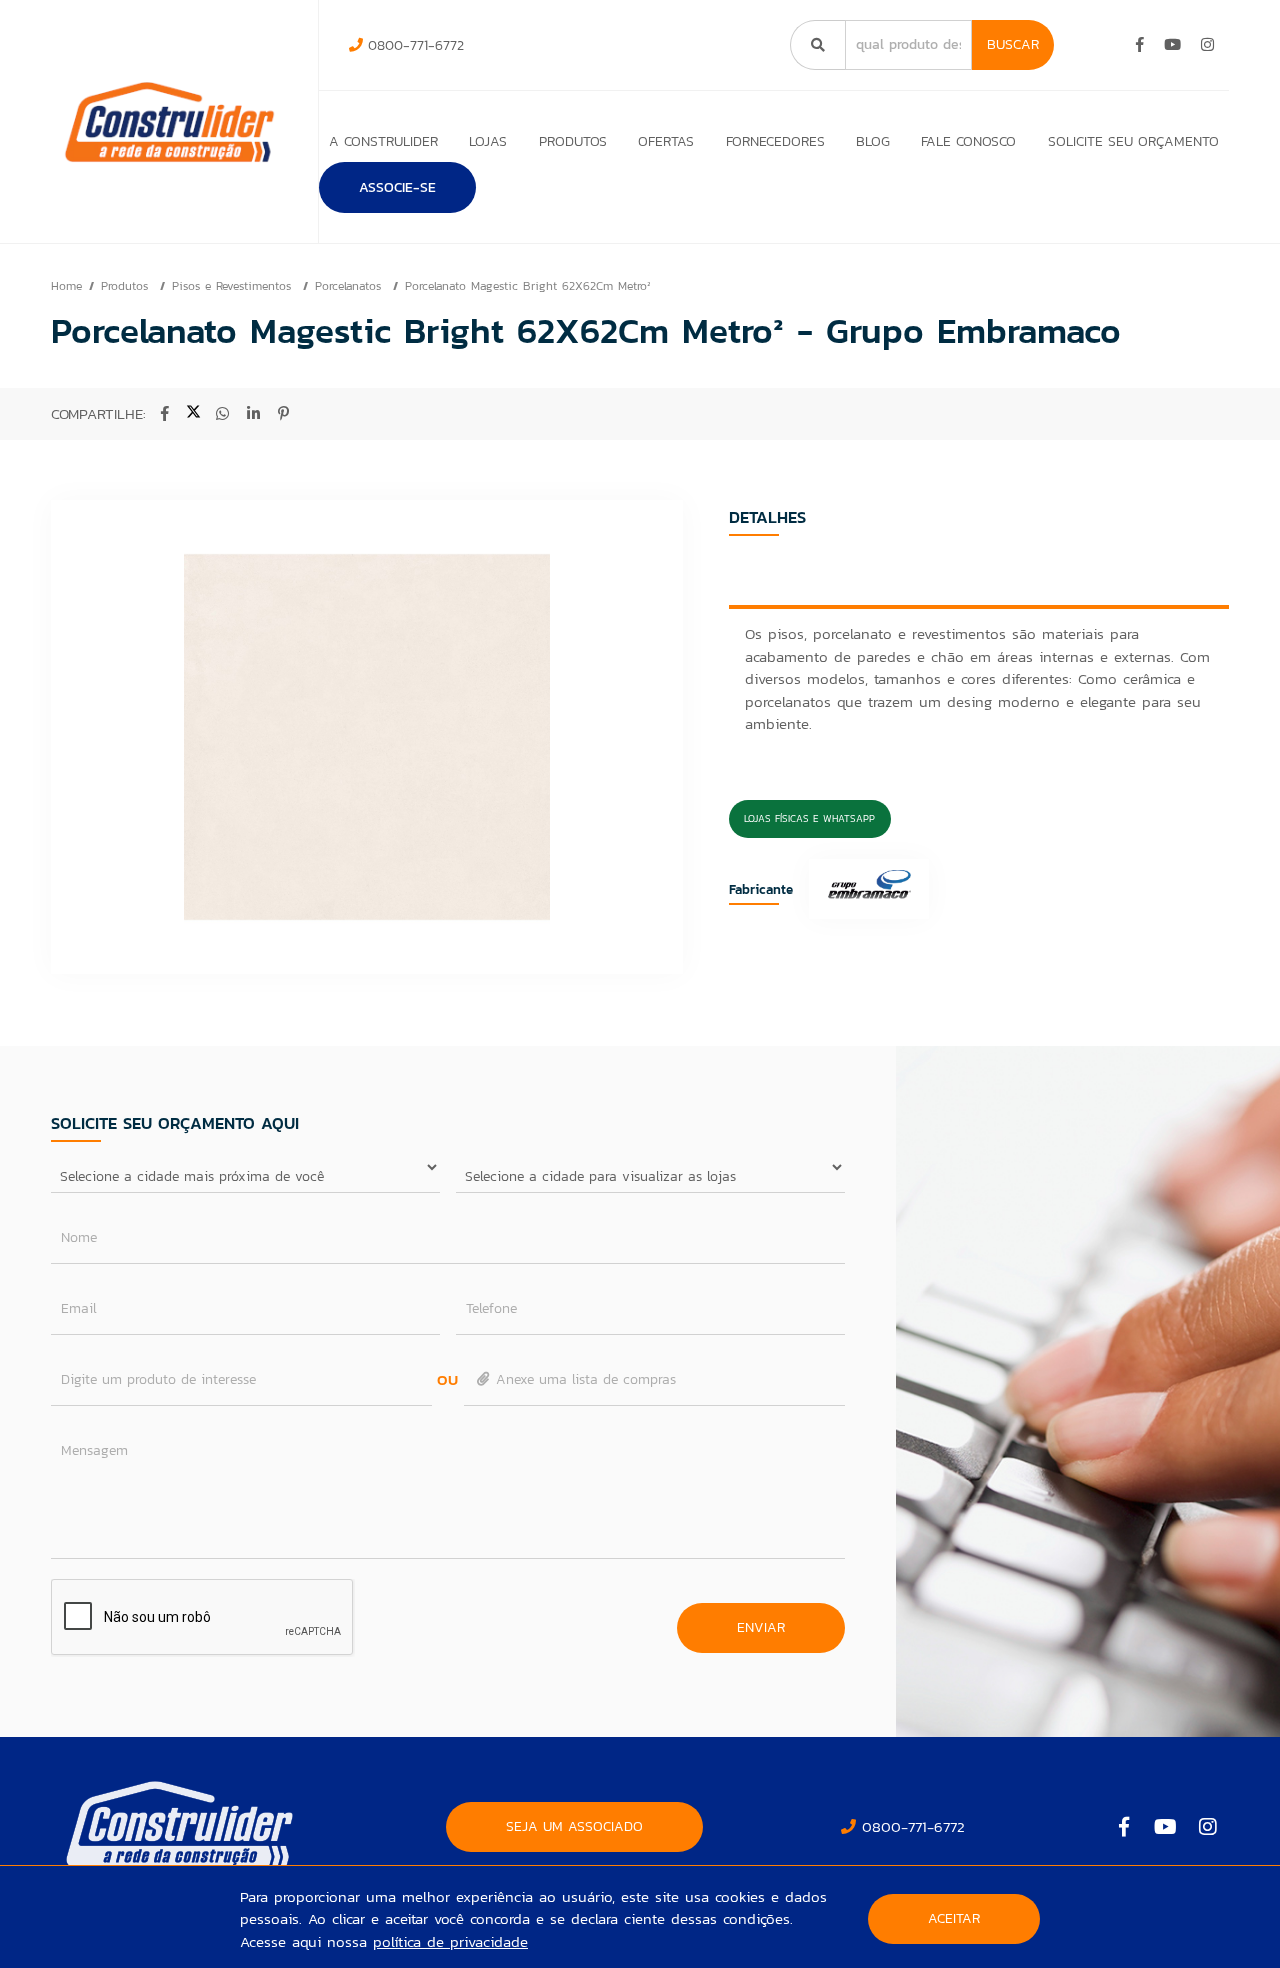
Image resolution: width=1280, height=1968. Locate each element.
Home (66, 286)
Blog (873, 141)
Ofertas (666, 141)
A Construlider (383, 141)
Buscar (1013, 44)
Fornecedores (775, 141)
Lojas (488, 141)
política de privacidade (450, 1941)
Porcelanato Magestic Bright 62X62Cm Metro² (528, 286)
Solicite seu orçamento (1133, 141)
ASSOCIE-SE (397, 187)
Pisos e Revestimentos (234, 286)
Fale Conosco (968, 141)
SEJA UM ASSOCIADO (574, 1826)
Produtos (573, 141)
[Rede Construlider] (169, 122)
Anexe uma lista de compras (583, 1379)
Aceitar (954, 1918)
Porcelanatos (350, 286)
